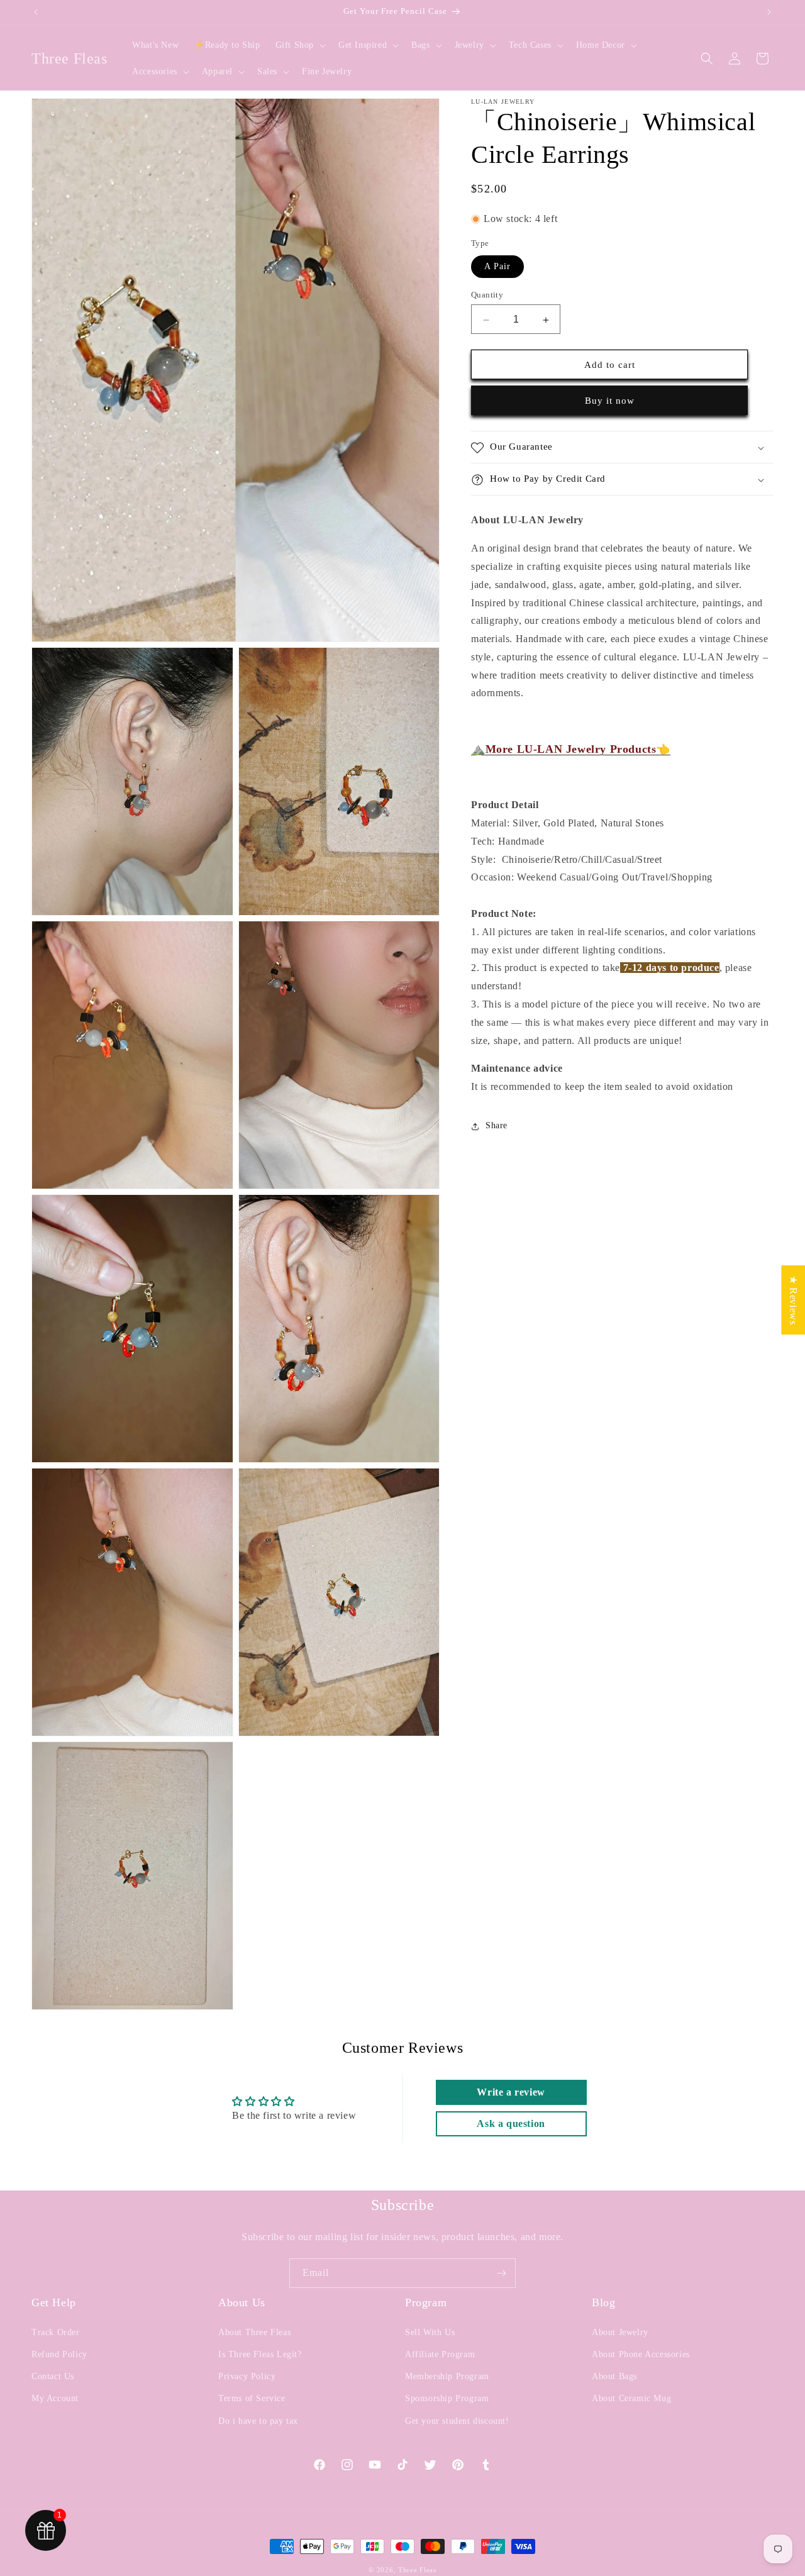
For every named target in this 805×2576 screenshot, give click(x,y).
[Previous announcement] (36, 12)
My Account (55, 2398)
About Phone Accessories (641, 2354)
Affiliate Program (440, 2354)
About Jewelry (620, 2332)
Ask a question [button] (511, 2124)
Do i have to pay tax (258, 2421)
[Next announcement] (769, 12)
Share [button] (497, 1126)
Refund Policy (59, 2354)
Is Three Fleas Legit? (260, 2354)
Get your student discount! (457, 2421)
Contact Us (53, 2376)
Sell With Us (430, 2332)
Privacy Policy (247, 2376)
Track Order (56, 2332)
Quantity (487, 295)
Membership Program (447, 2376)
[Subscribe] (501, 2273)
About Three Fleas (254, 2332)
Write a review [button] (511, 2092)
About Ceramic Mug (631, 2398)
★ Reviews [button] (793, 1300)
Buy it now (610, 401)
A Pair (497, 267)
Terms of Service (252, 2398)
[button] (299, 45)
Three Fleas (417, 2570)
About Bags (614, 2376)
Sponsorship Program (447, 2398)
